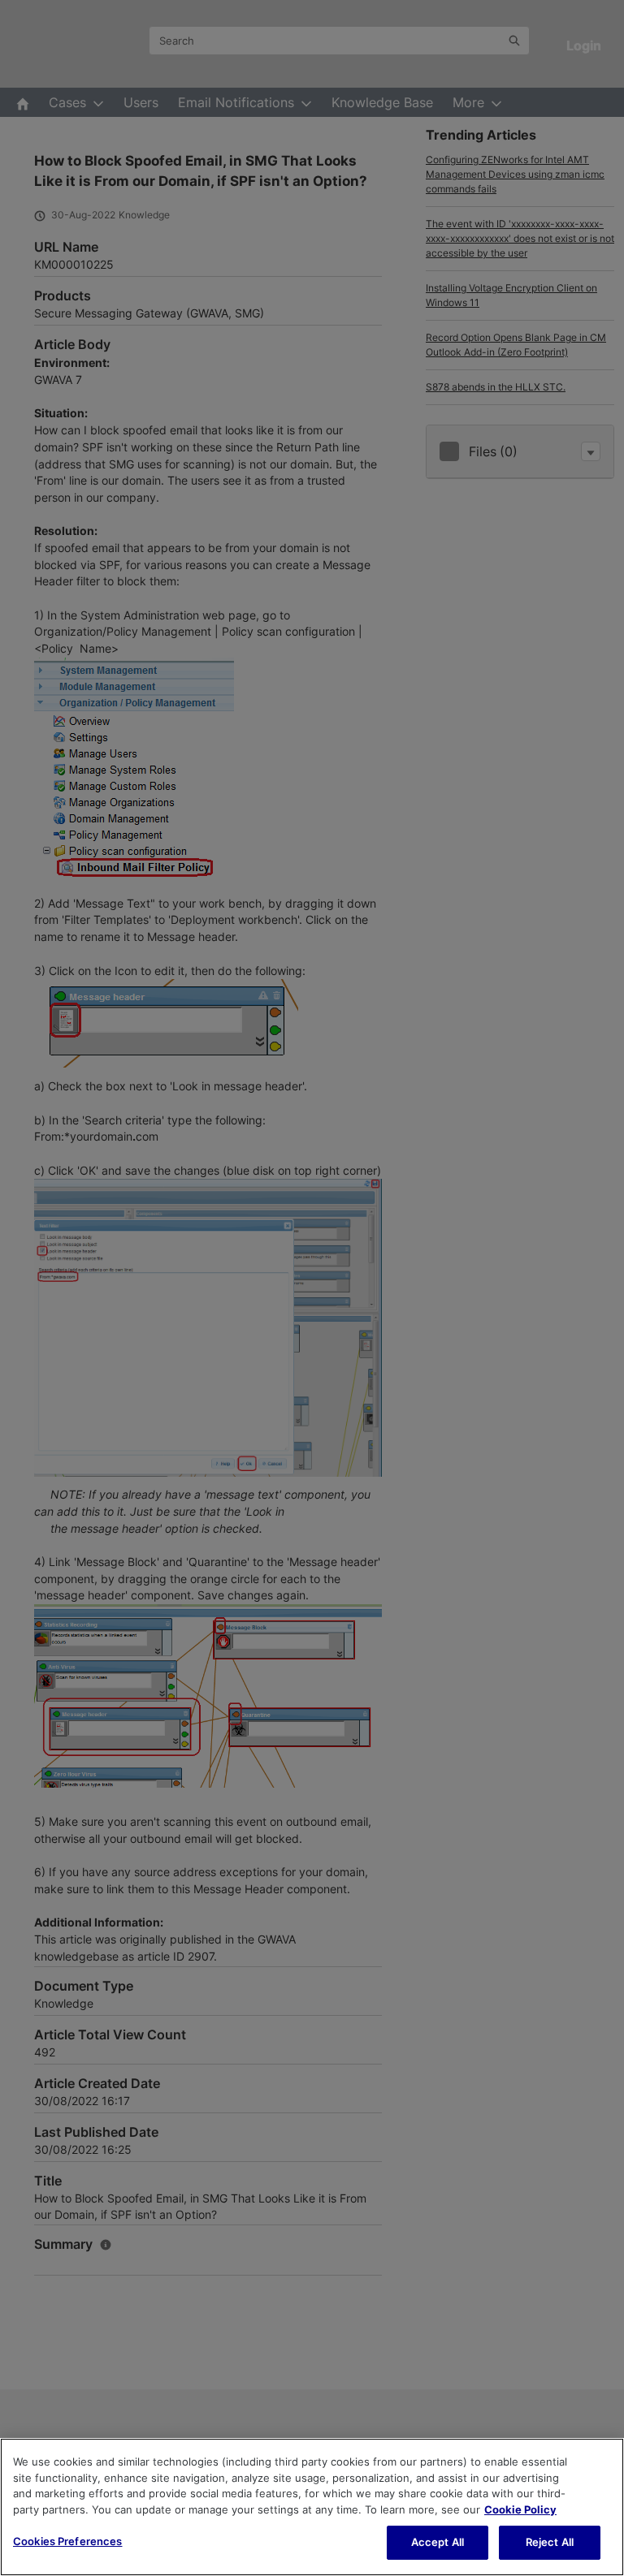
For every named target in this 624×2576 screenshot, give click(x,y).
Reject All (550, 2542)
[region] (312, 2507)
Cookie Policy (520, 2509)
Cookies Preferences (67, 2541)
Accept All (438, 2542)
